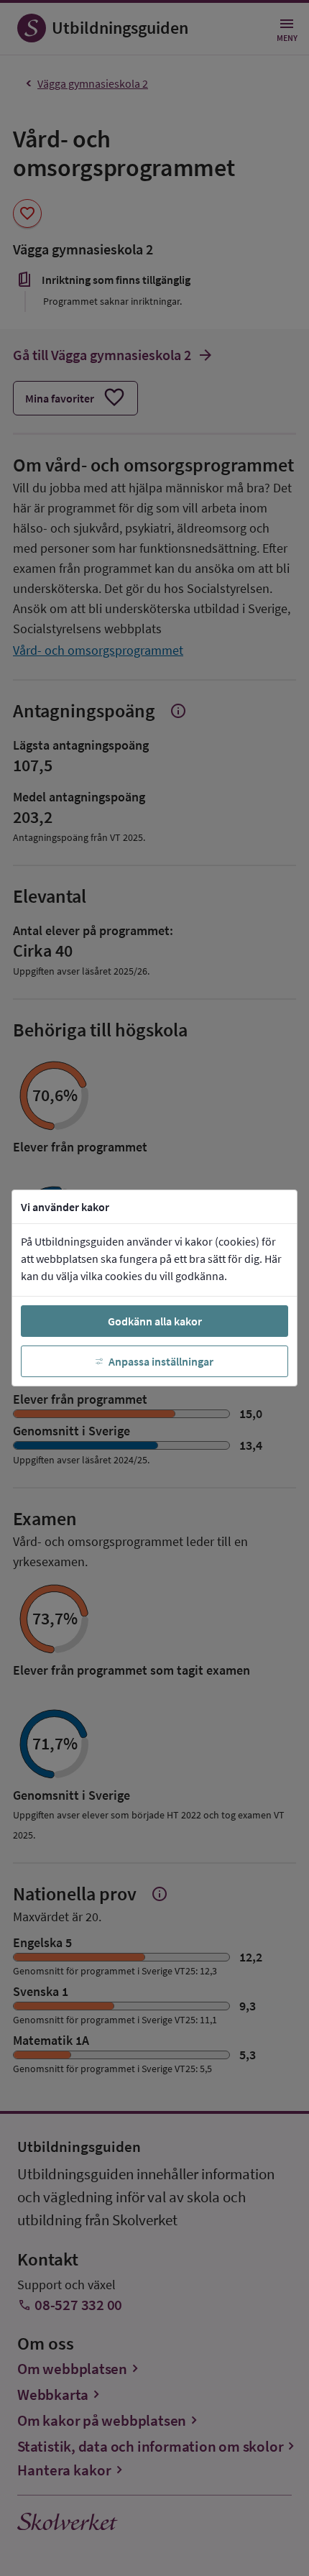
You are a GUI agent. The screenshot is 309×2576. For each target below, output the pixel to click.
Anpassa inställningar (161, 1361)
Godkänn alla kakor (155, 1321)
